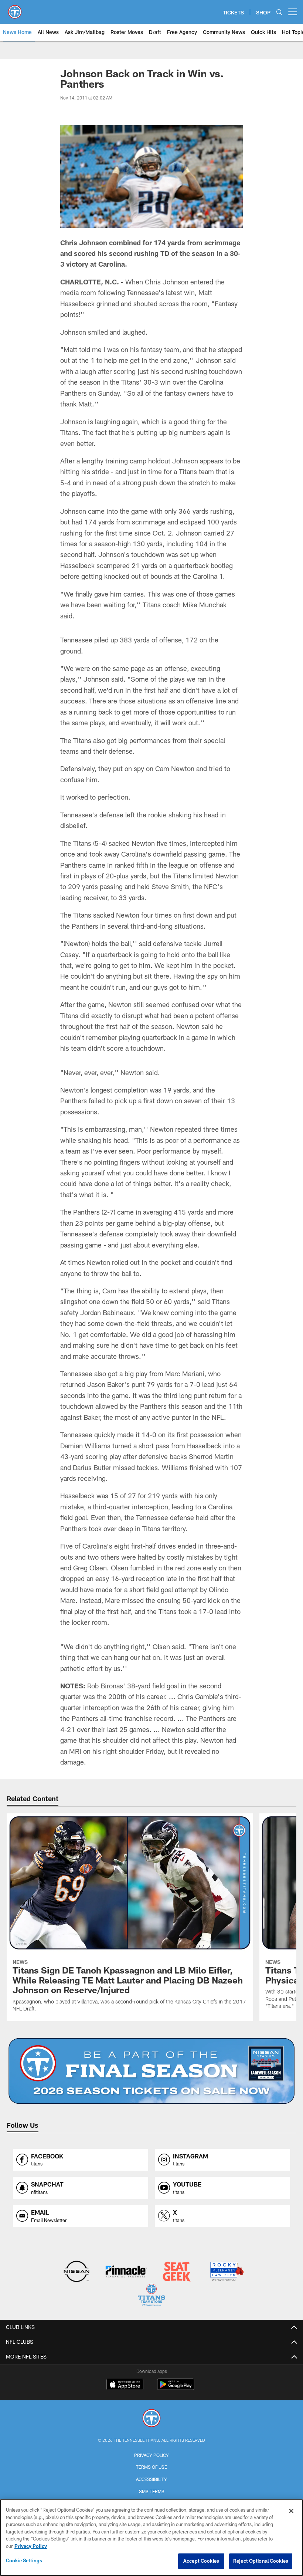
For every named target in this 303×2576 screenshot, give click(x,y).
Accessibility (151, 2479)
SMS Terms (152, 2491)
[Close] (291, 2511)
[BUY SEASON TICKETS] (152, 2071)
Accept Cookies (201, 2561)
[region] (151, 2538)
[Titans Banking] (127, 2272)
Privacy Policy (151, 2455)
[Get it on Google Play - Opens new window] (176, 2388)
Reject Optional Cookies (261, 2561)
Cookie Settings (24, 2560)
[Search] (279, 12)
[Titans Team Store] (151, 2296)
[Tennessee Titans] (151, 2419)
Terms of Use (151, 2467)
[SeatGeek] (176, 2272)
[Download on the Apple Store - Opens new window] (125, 2385)
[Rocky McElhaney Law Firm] (226, 2272)
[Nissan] (76, 2272)
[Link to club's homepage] (15, 9)
